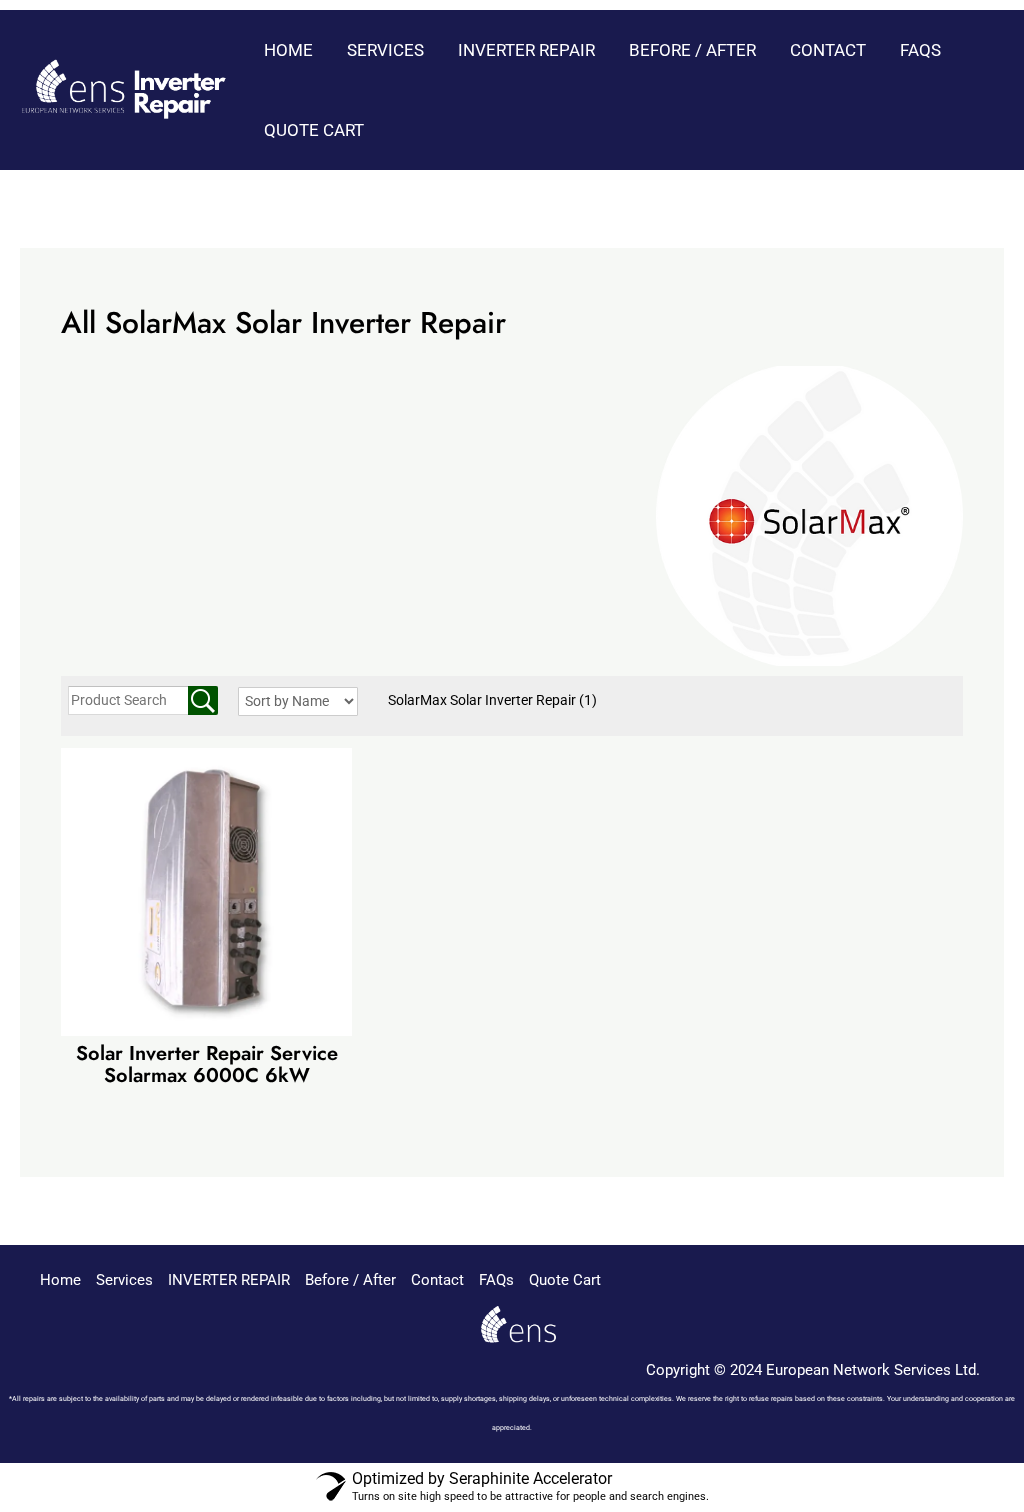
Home (288, 50)
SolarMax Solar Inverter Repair (492, 700)
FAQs (920, 50)
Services (385, 50)
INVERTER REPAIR (526, 50)
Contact (828, 50)
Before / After (692, 50)
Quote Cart (314, 130)
